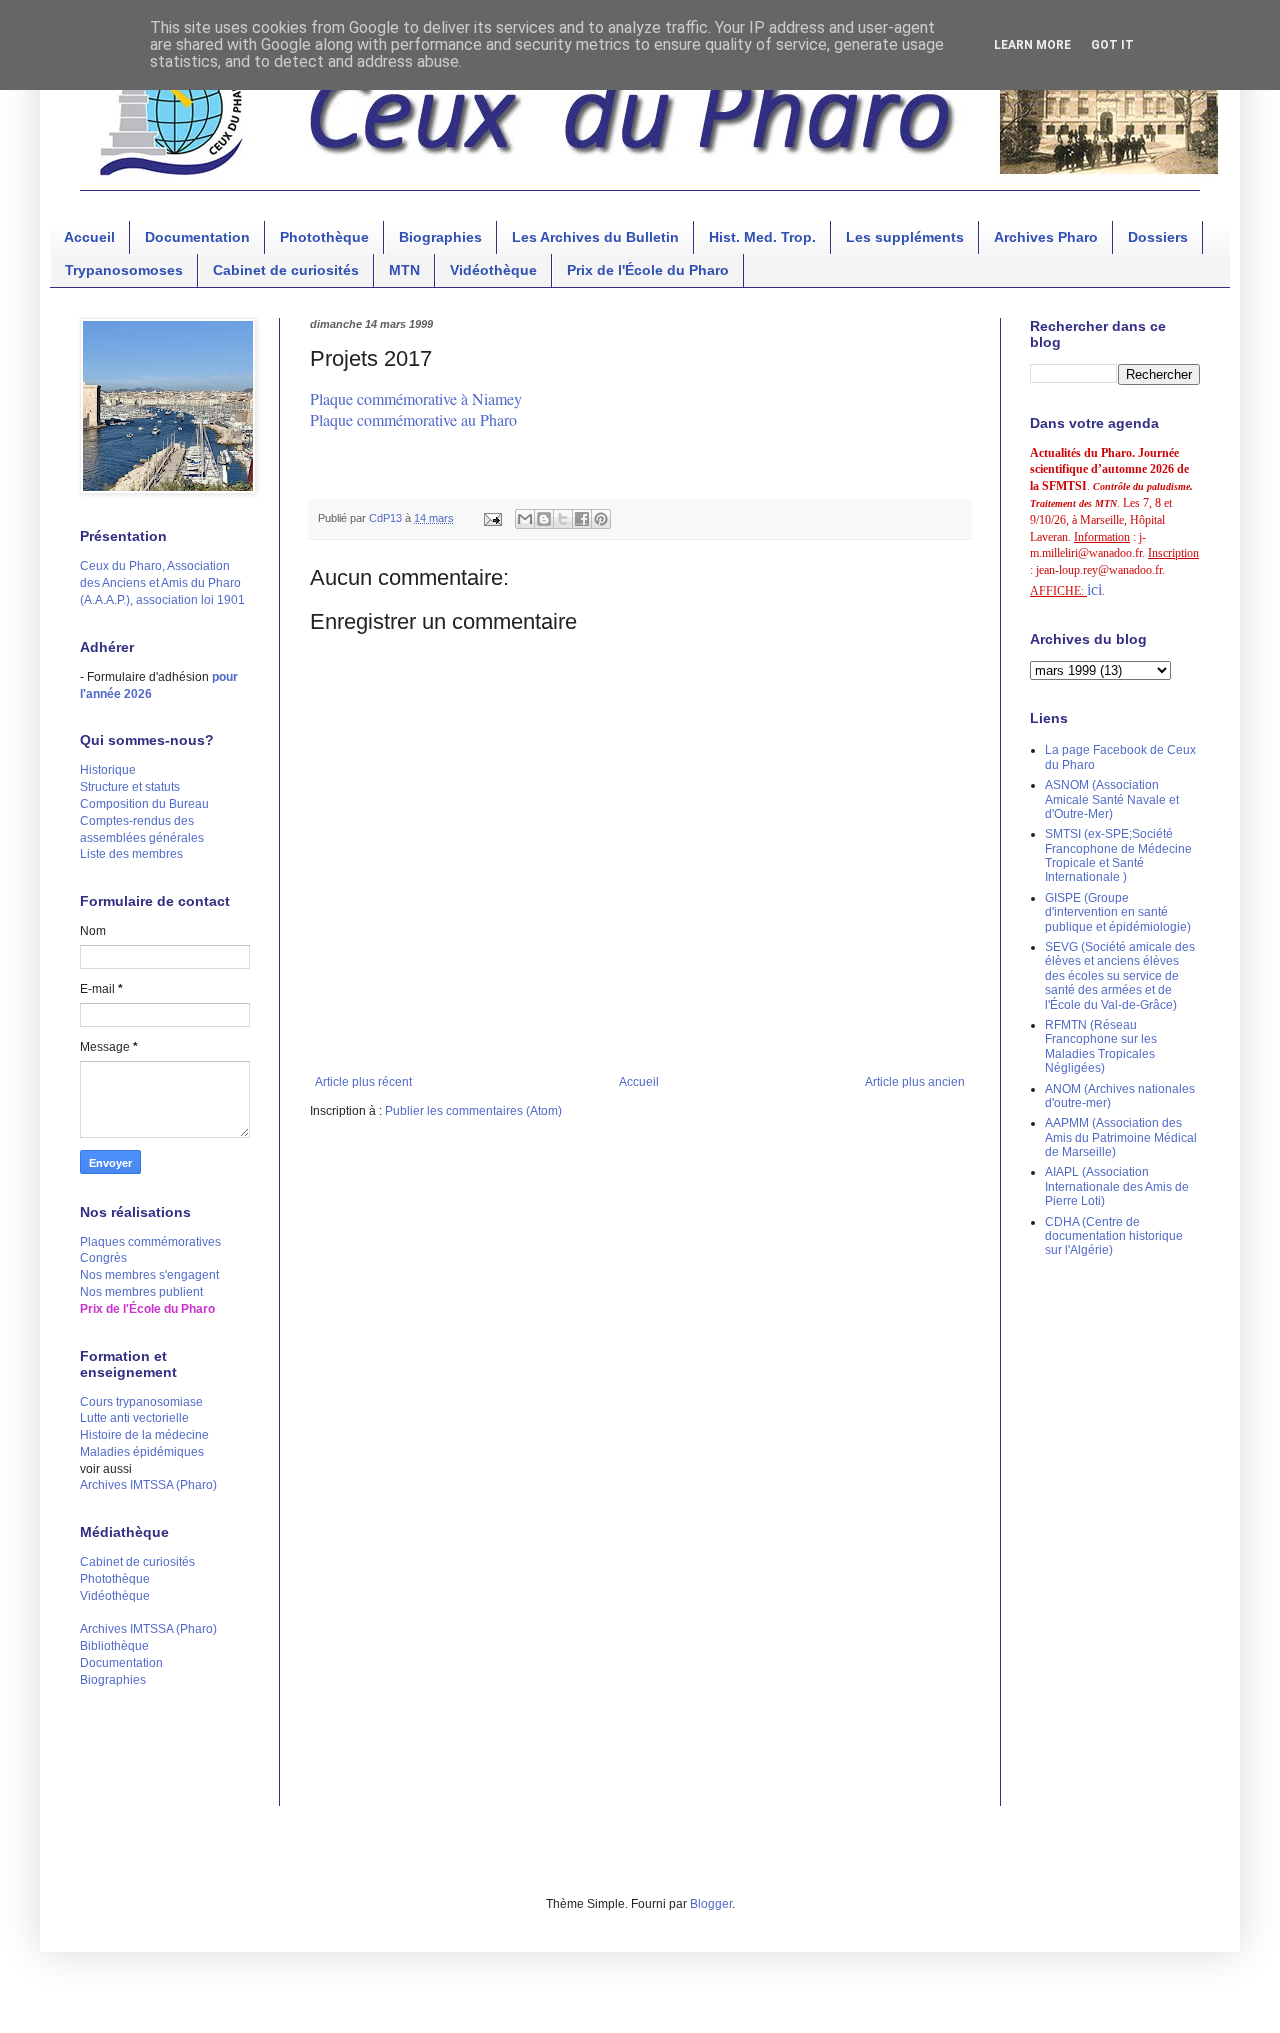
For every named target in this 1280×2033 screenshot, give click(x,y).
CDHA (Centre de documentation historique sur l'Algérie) (1114, 1236)
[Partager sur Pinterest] (601, 519)
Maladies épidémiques (142, 1452)
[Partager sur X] (563, 519)
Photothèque (324, 237)
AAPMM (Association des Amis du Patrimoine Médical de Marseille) (1121, 1137)
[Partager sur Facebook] (582, 519)
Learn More (1032, 45)
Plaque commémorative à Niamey (416, 398)
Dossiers (1158, 237)
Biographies (440, 237)
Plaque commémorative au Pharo (413, 419)
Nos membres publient (141, 1292)
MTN (404, 270)
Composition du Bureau (144, 804)
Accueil (89, 237)
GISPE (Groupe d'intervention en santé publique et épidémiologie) (1118, 912)
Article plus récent (363, 1082)
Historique (108, 770)
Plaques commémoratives (150, 1242)
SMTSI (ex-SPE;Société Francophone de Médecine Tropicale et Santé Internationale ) (1118, 855)
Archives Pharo (1046, 237)
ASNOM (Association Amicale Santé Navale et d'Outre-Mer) (1112, 799)
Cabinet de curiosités (286, 270)
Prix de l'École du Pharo (648, 270)
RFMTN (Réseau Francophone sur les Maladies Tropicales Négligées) (1101, 1046)
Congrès (103, 1258)
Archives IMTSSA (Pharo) (148, 1485)
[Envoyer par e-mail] (525, 519)
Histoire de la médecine (144, 1435)
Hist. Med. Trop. (762, 237)
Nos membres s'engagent (149, 1275)
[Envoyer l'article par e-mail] (492, 518)
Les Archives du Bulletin (595, 237)
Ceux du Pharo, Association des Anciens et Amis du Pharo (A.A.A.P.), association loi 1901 (162, 583)
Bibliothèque (114, 1646)
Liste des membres (131, 854)
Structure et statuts (130, 787)
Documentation (197, 237)
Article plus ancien (915, 1082)
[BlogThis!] (544, 519)
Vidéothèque (493, 270)
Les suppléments (905, 237)
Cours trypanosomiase (141, 1402)
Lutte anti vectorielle (134, 1418)
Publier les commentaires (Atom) (473, 1111)
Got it (1112, 45)
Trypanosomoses (124, 270)
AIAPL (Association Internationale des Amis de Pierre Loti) (1117, 1186)
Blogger (711, 1904)
